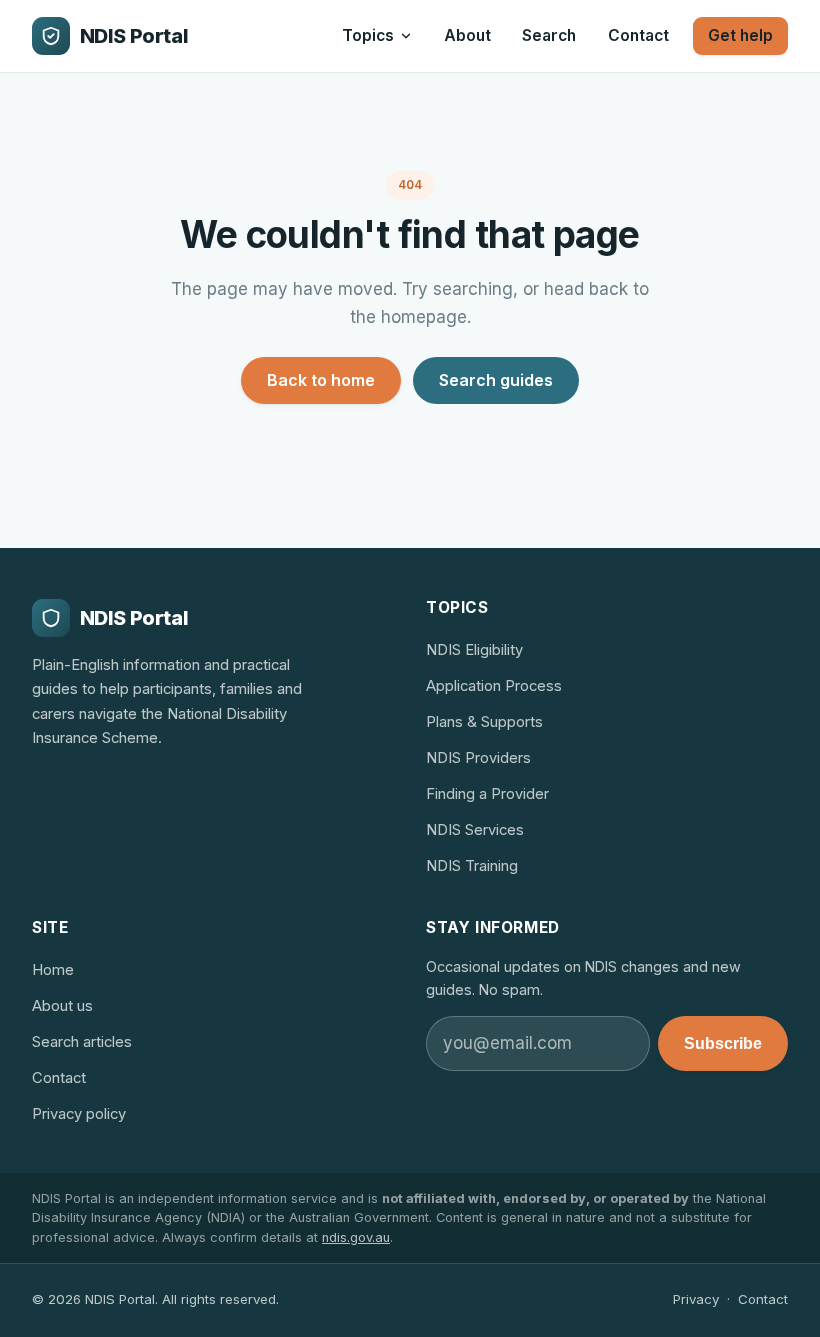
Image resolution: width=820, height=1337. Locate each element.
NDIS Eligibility (474, 650)
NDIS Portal (134, 36)
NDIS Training (472, 866)
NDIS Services (475, 830)
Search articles (82, 1042)
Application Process (494, 686)
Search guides (496, 380)
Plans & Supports (484, 722)
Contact (638, 35)
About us (62, 1006)
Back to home (321, 380)
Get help (740, 35)
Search (549, 35)
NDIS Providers (478, 758)
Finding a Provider (487, 794)
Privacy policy (79, 1114)
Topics (368, 35)
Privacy (696, 1299)
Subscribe (723, 1043)
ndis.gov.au (356, 1237)
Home (53, 970)
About (467, 35)
